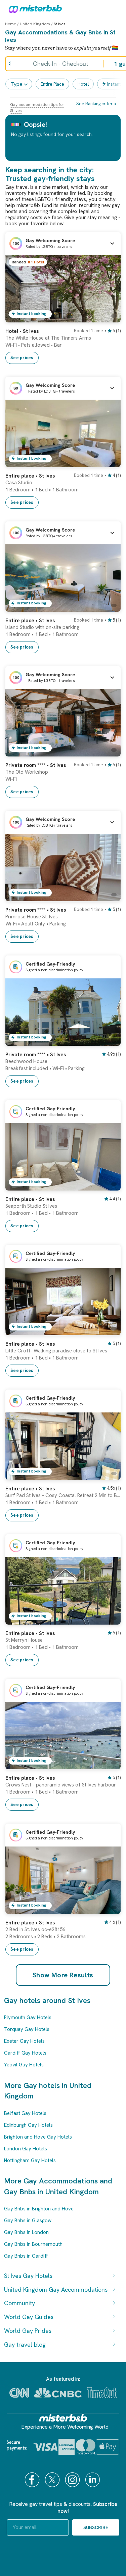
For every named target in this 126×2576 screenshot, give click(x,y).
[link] (109, 317)
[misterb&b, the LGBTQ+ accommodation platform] (34, 8)
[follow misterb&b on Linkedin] (93, 2480)
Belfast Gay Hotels (25, 2113)
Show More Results (63, 1975)
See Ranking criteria (96, 104)
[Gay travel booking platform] (63, 2418)
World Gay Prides (28, 2331)
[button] (63, 244)
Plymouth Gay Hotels (28, 2017)
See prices (22, 358)
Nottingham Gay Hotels (30, 2160)
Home (11, 24)
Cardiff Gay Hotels (25, 2053)
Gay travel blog (25, 2344)
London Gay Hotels (26, 2149)
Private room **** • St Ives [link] (36, 765)
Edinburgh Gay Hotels (28, 2125)
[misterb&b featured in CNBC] (58, 2393)
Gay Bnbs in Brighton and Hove (39, 2209)
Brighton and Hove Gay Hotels (38, 2137)
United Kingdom (35, 24)
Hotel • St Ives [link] (22, 331)
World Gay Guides (29, 2317)
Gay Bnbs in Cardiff (26, 2256)
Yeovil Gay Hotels (24, 2065)
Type (16, 84)
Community (19, 2303)
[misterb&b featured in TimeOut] (102, 2393)
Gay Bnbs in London (26, 2232)
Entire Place (52, 84)
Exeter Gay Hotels (24, 2041)
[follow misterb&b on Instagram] (73, 2480)
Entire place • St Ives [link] (30, 476)
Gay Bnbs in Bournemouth (33, 2244)
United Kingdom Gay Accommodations (56, 2289)
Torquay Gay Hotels (27, 2029)
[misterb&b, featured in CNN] (19, 2393)
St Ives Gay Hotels (28, 2276)
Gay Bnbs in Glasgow (28, 2221)
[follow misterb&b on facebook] (33, 2480)
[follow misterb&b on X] (53, 2480)
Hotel (83, 84)
